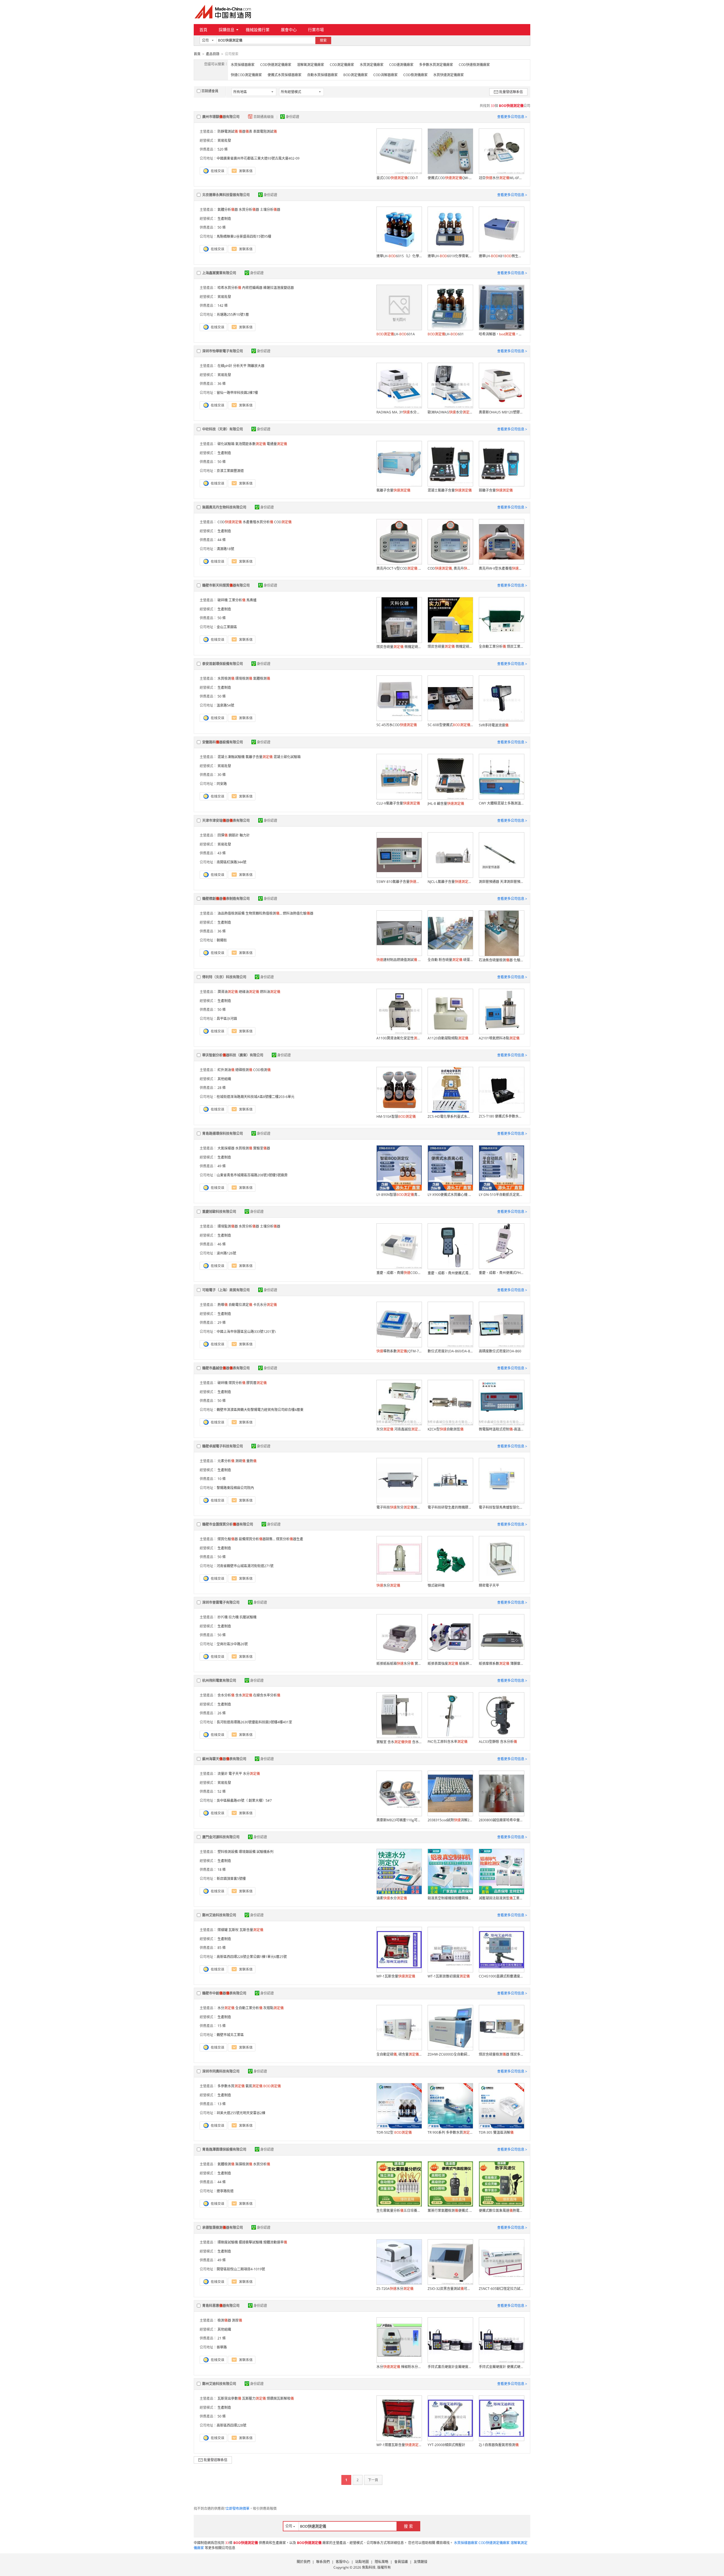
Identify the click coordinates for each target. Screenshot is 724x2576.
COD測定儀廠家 (342, 65)
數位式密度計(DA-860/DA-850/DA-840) (450, 1351)
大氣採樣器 (226, 1148)
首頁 (203, 30)
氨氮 (254, 2086)
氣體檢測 (262, 678)
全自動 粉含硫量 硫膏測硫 (450, 960)
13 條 (222, 2104)
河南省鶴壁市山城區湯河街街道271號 (245, 1566)
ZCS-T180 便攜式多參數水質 (501, 1116)
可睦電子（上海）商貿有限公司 (226, 1290)
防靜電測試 (228, 131)
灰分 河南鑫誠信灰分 (399, 1429)
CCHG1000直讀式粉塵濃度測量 (501, 1976)
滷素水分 (392, 1898)
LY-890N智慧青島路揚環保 (399, 1195)
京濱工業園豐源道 (230, 471)
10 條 (222, 1479)
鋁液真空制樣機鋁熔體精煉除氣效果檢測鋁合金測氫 (450, 1898)
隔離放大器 (256, 366)
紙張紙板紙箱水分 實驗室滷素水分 (399, 1664)
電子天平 (235, 1774)
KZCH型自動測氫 (446, 1429)
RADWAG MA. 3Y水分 (399, 412)
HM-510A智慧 (396, 1117)
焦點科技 (369, 2567)
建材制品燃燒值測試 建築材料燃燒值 (399, 960)
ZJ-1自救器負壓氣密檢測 (499, 2445)
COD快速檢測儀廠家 (474, 65)
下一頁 (373, 2480)
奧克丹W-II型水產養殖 (501, 568)
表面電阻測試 (265, 131)
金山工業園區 (227, 627)
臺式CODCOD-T (397, 178)
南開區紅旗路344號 (231, 862)
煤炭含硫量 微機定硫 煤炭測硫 (399, 647)
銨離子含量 (496, 490)
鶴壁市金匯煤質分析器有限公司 (228, 1524)
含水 (244, 1695)
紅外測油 (226, 1070)
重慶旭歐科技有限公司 (219, 1212)
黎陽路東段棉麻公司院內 (235, 1488)
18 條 (222, 1870)
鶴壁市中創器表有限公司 (224, 1993)
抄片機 (223, 1617)
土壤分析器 (270, 210)
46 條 (222, 1244)
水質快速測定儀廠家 (449, 75)
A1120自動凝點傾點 (448, 1038)
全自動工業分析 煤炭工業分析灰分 (501, 646)
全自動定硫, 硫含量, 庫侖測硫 (399, 2054)
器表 (245, 131)
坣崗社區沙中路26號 (232, 1644)
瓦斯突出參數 (229, 2398)
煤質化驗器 (228, 1539)
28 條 (222, 1088)
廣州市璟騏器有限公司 (221, 117)
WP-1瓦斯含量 (396, 1976)
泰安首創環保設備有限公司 (223, 664)
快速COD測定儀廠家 (246, 75)
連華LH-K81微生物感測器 (501, 256)
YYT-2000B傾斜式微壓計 (446, 2445)
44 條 (222, 540)
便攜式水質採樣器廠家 (285, 75)
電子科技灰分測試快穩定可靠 (399, 1507)
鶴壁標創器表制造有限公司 (226, 899)
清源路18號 (225, 549)
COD (230, 522)
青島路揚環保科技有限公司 (223, 1133)
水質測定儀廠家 (372, 65)
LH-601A (396, 334)
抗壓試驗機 (248, 1617)
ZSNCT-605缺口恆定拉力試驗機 (501, 2289)
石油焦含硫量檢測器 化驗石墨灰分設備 (501, 960)
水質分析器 (249, 210)
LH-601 (446, 334)
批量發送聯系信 (511, 92)
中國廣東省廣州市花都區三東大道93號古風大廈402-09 (258, 158)
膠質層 (257, 1383)
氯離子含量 (393, 490)
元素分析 (226, 1461)
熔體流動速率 (275, 2242)
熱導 (223, 1305)
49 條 (222, 1166)
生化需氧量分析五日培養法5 (399, 2211)
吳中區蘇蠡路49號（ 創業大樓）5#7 (244, 1800)
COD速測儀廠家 (401, 65)
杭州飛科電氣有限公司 (219, 1680)
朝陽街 (222, 940)
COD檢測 (262, 1070)
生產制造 (224, 219)
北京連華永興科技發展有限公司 (226, 195)
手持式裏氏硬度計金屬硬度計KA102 (450, 2367)
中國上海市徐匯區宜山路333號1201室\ (246, 1332)
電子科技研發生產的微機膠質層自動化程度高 (450, 1507)
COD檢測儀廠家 (415, 75)
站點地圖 (362, 2562)
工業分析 (237, 600)
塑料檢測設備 (228, 1852)
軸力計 (245, 835)
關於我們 (303, 2562)
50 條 (222, 227)
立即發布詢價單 (238, 2509)
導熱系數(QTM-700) (399, 1351)
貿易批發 (224, 141)
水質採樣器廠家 (243, 65)
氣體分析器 (228, 210)
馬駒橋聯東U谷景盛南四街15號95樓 (244, 236)
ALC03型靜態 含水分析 (498, 1742)
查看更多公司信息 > (512, 117)
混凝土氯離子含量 (450, 490)
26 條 (222, 1713)
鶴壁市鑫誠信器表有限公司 (226, 1368)
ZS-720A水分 (395, 2289)
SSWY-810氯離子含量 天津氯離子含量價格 (399, 882)
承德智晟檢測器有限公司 (223, 2228)
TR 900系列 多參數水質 (450, 2132)
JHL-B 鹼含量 (446, 804)
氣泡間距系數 (251, 444)
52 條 (222, 1791)
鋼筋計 (234, 835)
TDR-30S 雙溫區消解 (496, 2132)
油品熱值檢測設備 (231, 913)
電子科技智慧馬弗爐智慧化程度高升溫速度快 (501, 1507)
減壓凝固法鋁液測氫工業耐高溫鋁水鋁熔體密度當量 (501, 1898)
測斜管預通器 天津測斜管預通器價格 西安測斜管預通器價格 (501, 882)
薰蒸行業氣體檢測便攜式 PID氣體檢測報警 (450, 2211)
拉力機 (234, 1617)
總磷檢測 (244, 1070)
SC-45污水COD (397, 725)
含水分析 (226, 1695)
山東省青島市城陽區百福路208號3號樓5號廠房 (252, 1175)
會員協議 (401, 2562)
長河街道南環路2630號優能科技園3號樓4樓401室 (254, 1722)
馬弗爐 (251, 600)
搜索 (323, 40)
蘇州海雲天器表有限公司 (224, 1759)
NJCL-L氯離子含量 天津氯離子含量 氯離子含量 (450, 882)
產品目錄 (213, 54)
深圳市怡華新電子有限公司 (223, 351)
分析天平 (240, 366)
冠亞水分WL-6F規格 (501, 178)
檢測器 (224, 2320)
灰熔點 (273, 2008)
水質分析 (262, 2164)
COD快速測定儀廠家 (276, 65)
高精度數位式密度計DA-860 (500, 1351)
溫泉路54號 (225, 705)
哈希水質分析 (229, 288)
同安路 (222, 784)
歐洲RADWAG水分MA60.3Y (450, 412)
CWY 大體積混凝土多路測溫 (501, 803)
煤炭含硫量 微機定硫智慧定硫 (450, 646)
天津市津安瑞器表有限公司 (226, 821)
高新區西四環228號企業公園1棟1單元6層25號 (252, 1957)
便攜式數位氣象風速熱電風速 (501, 2211)
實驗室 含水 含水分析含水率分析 (399, 1742)
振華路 (222, 2347)
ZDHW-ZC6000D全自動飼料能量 (450, 2054)
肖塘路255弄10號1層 (233, 315)
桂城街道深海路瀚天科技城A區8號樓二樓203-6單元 (256, 1097)
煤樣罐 (223, 1930)
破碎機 (223, 600)
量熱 (251, 1461)
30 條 (222, 775)
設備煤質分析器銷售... (257, 1539)
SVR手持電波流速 (494, 725)
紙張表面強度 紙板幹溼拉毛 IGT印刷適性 (450, 1664)
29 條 (222, 1323)
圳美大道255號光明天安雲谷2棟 (241, 2113)
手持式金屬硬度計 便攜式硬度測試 (501, 2367)
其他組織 (224, 1079)
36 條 (222, 384)
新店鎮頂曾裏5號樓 (231, 1879)
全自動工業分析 (249, 2008)
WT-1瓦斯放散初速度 (449, 1976)
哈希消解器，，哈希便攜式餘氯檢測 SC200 (501, 334)
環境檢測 (244, 678)
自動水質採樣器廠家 (322, 75)
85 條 (222, 1948)
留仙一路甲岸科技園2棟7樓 (237, 393)
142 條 (223, 305)
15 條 (222, 2026)
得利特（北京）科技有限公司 (224, 977)
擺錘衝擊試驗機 (251, 2242)
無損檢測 (244, 2164)
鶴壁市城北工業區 (230, 2035)
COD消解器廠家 (385, 75)
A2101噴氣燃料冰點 (499, 1038)
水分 (388, 1585)
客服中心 (342, 2562)
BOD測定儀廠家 (355, 75)
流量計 (223, 1774)
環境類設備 (247, 1852)
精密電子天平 (489, 1585)
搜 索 (408, 2526)
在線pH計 (225, 366)
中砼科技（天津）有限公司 (223, 429)
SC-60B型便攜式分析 (450, 725)
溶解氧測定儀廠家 (311, 65)
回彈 (223, 835)
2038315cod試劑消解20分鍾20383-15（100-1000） (450, 1820)
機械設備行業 (258, 30)
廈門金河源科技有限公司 (221, 1837)
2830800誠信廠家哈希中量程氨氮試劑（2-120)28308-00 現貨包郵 (501, 1820)
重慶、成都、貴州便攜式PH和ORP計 (501, 1273)
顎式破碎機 (436, 1585)
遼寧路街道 (225, 2191)
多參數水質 (231, 2086)
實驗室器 (262, 1148)
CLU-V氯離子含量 (398, 803)
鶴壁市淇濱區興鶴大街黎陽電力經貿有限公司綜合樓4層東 (260, 1410)
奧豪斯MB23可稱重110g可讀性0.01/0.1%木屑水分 (399, 1820)
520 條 (223, 149)
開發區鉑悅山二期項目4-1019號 (241, 2269)
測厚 (237, 2320)
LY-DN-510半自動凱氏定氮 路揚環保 (501, 1195)
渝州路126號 (226, 1253)
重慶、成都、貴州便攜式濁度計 (450, 1273)
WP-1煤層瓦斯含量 (399, 2445)
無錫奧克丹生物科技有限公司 (224, 507)
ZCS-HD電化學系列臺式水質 (450, 1117)
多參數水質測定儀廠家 (436, 65)
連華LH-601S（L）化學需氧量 (399, 256)
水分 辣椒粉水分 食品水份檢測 (399, 2367)
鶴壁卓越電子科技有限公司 (223, 1446)
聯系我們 (323, 2562)
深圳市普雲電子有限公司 (221, 1602)
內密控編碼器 (252, 288)
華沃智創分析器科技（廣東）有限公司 (233, 1055)
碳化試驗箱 (226, 444)
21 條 (222, 2338)
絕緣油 (249, 992)
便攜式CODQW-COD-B (450, 178)
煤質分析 (237, 1383)
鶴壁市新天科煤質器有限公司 (226, 585)
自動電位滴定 (240, 1305)
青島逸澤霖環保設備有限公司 (224, 2149)
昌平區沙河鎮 (227, 1019)
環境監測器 (228, 1226)
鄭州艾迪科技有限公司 (219, 1915)
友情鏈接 (421, 2562)
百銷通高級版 (264, 117)
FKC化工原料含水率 (448, 1742)
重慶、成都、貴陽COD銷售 (399, 1273)
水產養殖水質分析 (258, 522)
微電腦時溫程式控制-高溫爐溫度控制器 (501, 1429)
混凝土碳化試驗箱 (287, 757)
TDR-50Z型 (394, 2132)
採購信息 (227, 30)
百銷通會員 (210, 91)
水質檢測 (226, 678)
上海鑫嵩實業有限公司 (219, 273)
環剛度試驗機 (228, 2242)
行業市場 (316, 30)
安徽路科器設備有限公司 (223, 742)
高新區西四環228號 (231, 2425)
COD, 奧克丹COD (450, 568)
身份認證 (292, 117)
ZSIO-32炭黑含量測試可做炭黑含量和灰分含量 (450, 2289)
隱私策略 (382, 2562)
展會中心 (289, 30)
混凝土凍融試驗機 (231, 757)
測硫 (240, 1461)
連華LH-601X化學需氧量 (450, 256)
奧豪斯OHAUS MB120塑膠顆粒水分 (501, 412)
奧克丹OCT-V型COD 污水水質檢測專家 (399, 568)
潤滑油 (228, 992)
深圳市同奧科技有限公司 (221, 2071)
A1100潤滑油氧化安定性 (399, 1038)
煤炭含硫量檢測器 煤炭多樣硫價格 (501, 2054)
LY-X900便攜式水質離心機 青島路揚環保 (450, 1195)
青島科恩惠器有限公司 (221, 2306)
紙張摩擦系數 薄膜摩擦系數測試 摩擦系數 (501, 1664)
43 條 (222, 853)
